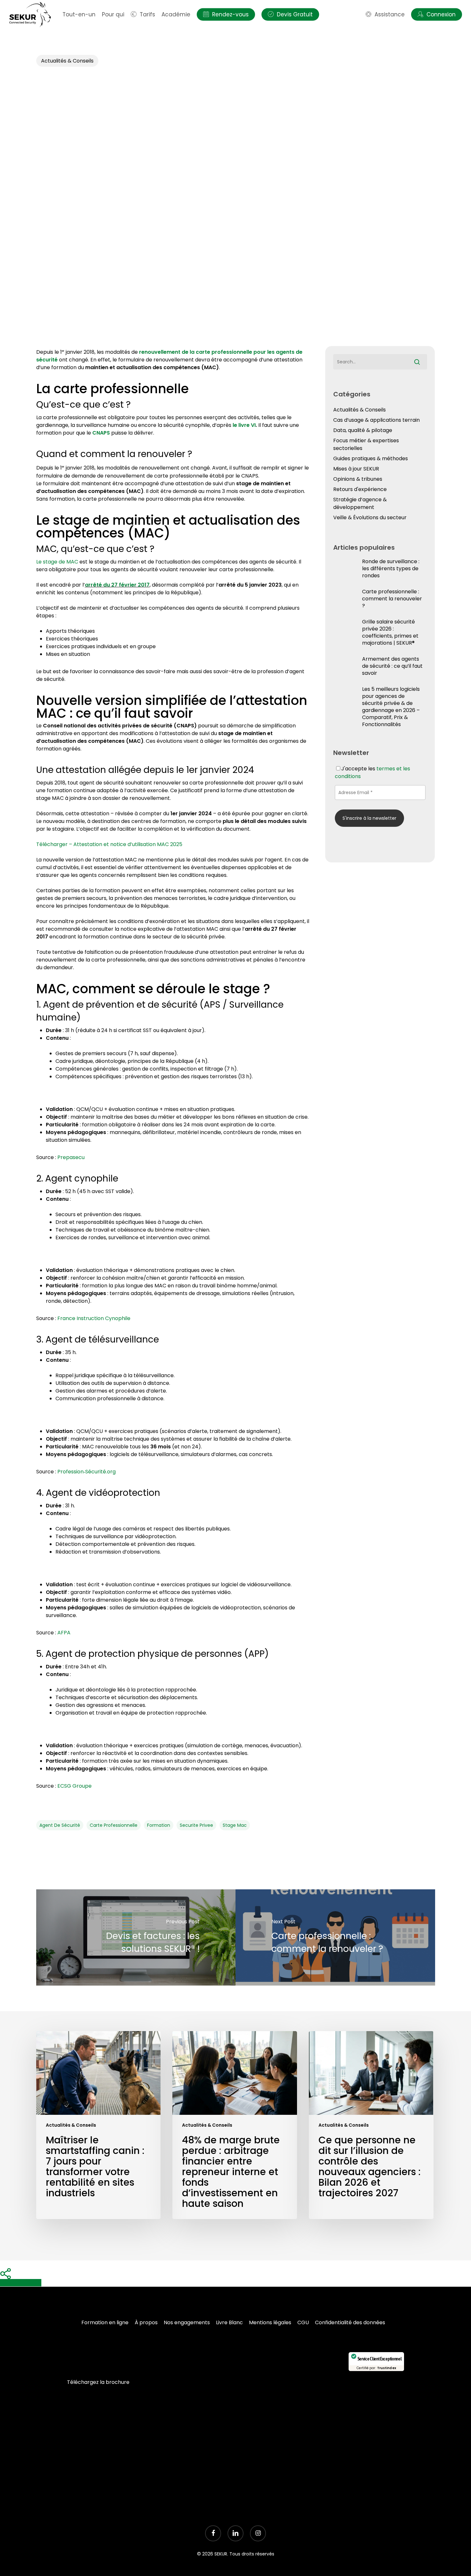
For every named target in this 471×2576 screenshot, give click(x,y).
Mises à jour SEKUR (356, 469)
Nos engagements (187, 2322)
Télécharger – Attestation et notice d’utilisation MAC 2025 (109, 844)
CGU (303, 2322)
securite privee (196, 1825)
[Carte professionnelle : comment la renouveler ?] (335, 1937)
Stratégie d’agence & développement (360, 503)
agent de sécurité (60, 1825)
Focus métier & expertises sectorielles (366, 444)
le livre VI (244, 425)
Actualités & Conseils (67, 61)
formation (159, 1825)
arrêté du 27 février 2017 (117, 585)
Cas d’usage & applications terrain (376, 420)
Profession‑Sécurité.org (87, 1472)
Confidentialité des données (350, 2322)
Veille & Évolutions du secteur (370, 517)
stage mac (235, 1825)
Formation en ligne (105, 2322)
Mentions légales (270, 2322)
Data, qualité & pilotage (363, 430)
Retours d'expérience (360, 489)
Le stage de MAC (57, 562)
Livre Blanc (229, 2322)
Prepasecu (71, 1157)
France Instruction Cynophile (94, 1318)
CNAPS (101, 433)
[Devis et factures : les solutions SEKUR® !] (136, 1937)
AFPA (64, 1633)
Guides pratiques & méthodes (371, 458)
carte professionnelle (114, 1825)
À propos (146, 2322)
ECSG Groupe (74, 1786)
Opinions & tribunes (358, 479)
